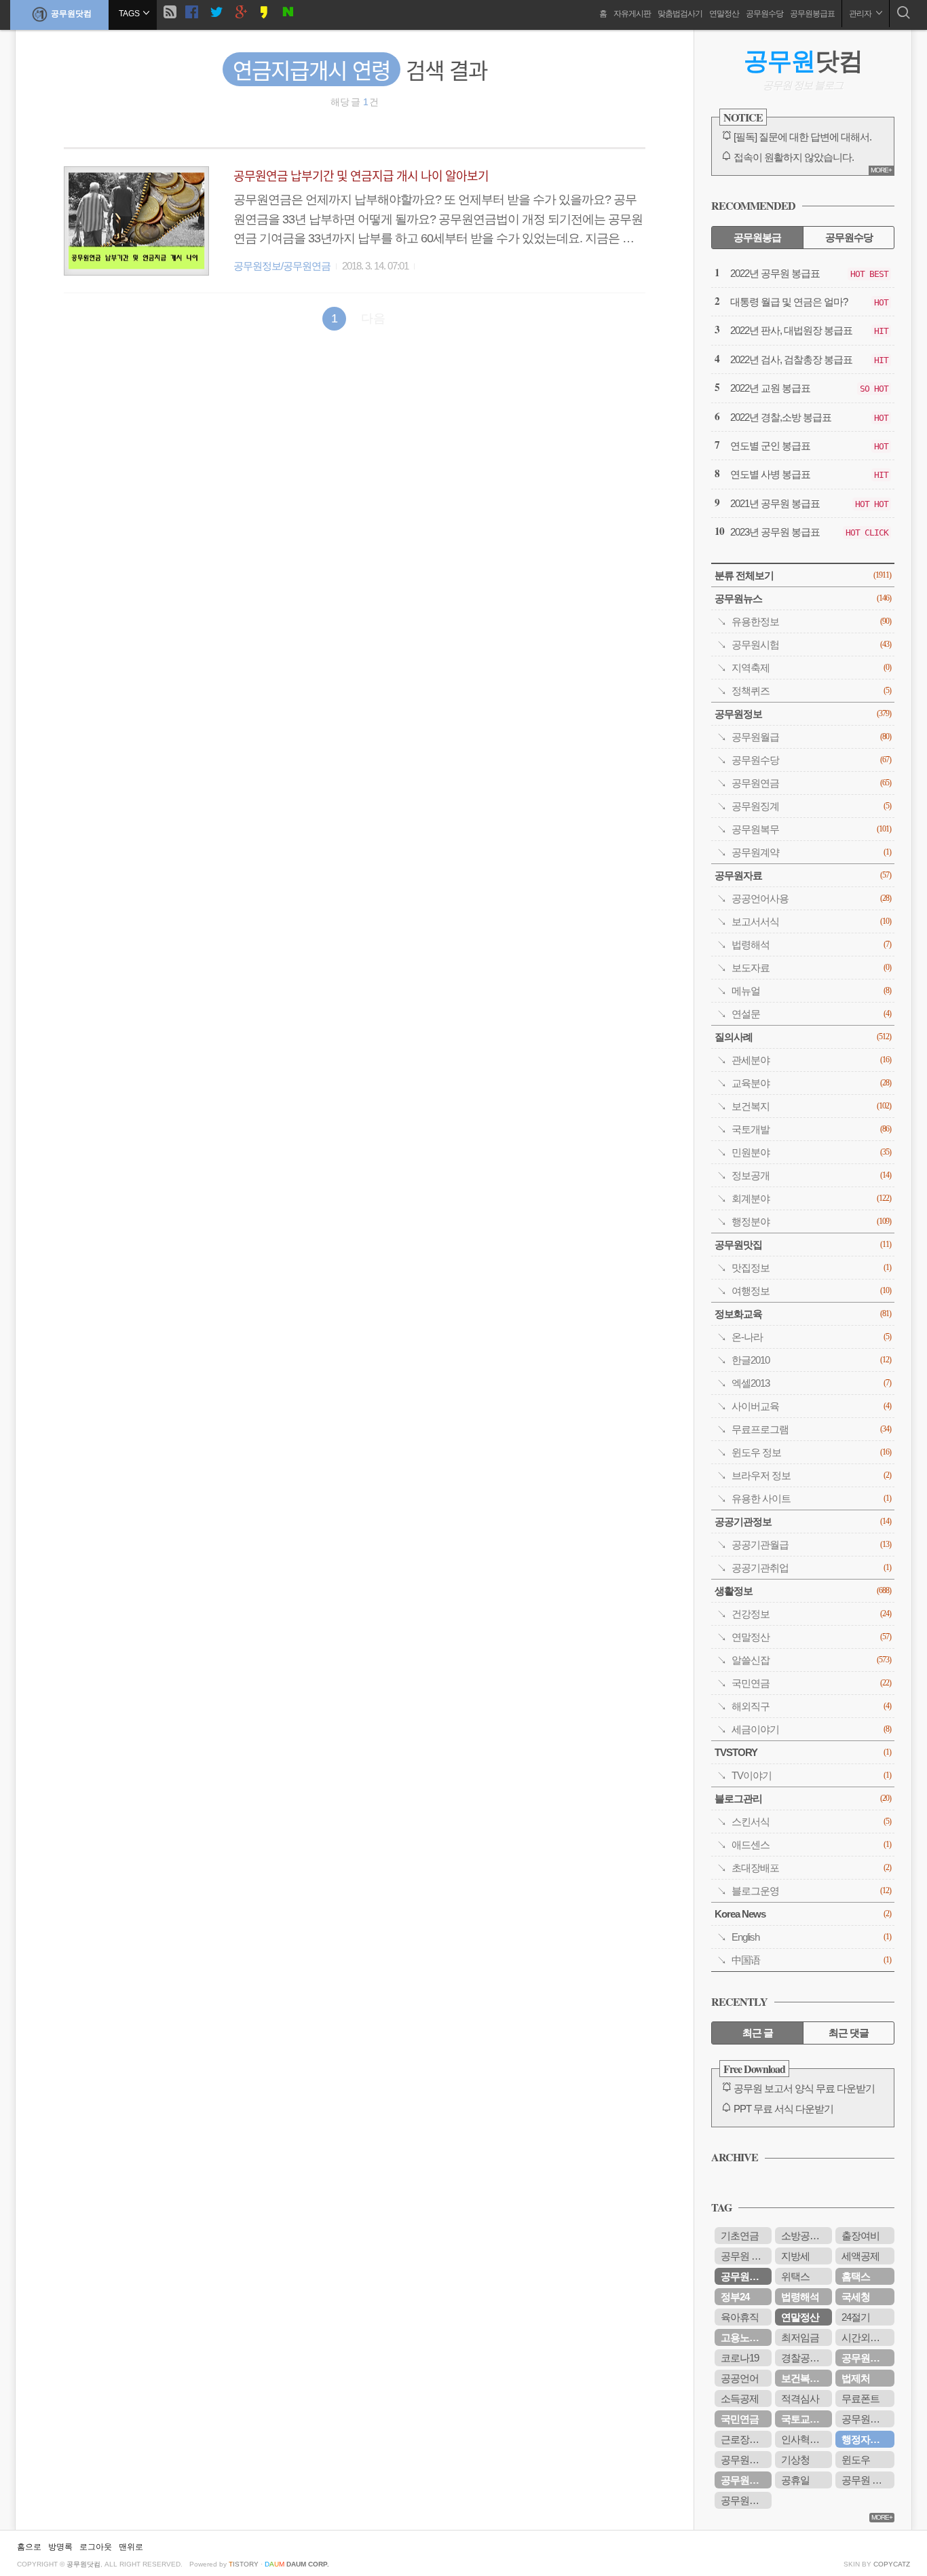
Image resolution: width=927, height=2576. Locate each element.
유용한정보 (811, 621)
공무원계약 (811, 852)
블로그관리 (803, 1798)
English (811, 1937)
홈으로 (29, 2547)
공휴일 (795, 2480)
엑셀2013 (811, 1383)
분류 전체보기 (803, 575)
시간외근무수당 (868, 2337)
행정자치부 (865, 2439)
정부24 (735, 2297)
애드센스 (811, 1845)
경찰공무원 (805, 2358)
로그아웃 (96, 2547)
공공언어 (740, 2378)
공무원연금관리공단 (868, 2419)
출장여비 (860, 2236)
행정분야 (811, 1221)
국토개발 (811, 1129)
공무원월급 (811, 737)
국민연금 (811, 1683)
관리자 (861, 14)
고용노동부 (744, 2337)
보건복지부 (805, 2378)
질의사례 (803, 1037)
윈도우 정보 (811, 1452)
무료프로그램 (811, 1429)
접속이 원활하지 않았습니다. (794, 157)
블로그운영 (811, 1891)
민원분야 (811, 1152)
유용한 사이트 (811, 1498)
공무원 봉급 (866, 2480)
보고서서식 (811, 921)
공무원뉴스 (803, 598)
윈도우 (856, 2460)
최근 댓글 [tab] (849, 2033)
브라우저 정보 (811, 1475)
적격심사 (800, 2398)
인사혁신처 (805, 2439)
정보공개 (811, 1175)
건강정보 (811, 1614)
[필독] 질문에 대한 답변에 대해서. (802, 137)
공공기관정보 (803, 1522)
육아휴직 (740, 2317)
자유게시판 (632, 14)
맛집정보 (811, 1268)
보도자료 (811, 968)
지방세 (795, 2256)
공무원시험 (811, 645)
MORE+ (881, 170)
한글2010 (811, 1360)
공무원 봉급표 (746, 2256)
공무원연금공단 (868, 2358)
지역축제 (811, 668)
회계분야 (811, 1198)
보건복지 (811, 1106)
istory (244, 2564)
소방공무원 (805, 2236)
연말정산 (724, 14)
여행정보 (811, 1291)
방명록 (60, 2547)
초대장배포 (811, 1868)
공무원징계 (811, 806)
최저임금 (800, 2337)
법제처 (856, 2378)
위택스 (795, 2276)
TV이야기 (811, 1775)
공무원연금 (811, 783)
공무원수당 (764, 14)
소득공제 (740, 2398)
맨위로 (131, 2547)
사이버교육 (811, 1406)
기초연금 (740, 2236)
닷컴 (803, 61)
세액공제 (860, 2256)
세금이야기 (811, 1729)
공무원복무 (811, 829)
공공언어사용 (811, 898)
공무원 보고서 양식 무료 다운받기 (804, 2088)
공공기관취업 (811, 1568)
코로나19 (740, 2358)
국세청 (856, 2297)
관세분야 (811, 1060)
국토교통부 (805, 2419)
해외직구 (811, 1706)
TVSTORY (803, 1752)
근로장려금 (744, 2439)
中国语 (811, 1960)
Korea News (803, 1914)
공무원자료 (803, 875)
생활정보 (803, 1591)
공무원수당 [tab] (849, 237)
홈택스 (856, 2276)
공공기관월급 (811, 1545)
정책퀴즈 (811, 691)
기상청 (795, 2460)
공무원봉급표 (812, 14)
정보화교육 (803, 1314)
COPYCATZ (892, 2564)
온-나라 (811, 1337)
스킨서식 (811, 1822)
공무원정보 (803, 714)
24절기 (856, 2317)
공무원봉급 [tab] (757, 237)
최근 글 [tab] (758, 2033)
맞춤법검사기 (680, 14)
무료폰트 (860, 2398)
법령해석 (811, 945)
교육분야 (811, 1083)
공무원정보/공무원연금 (282, 266)
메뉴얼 (811, 991)
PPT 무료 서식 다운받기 (783, 2109)
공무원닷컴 (71, 14)
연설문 (811, 1014)
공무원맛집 (803, 1245)
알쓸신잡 (811, 1660)
